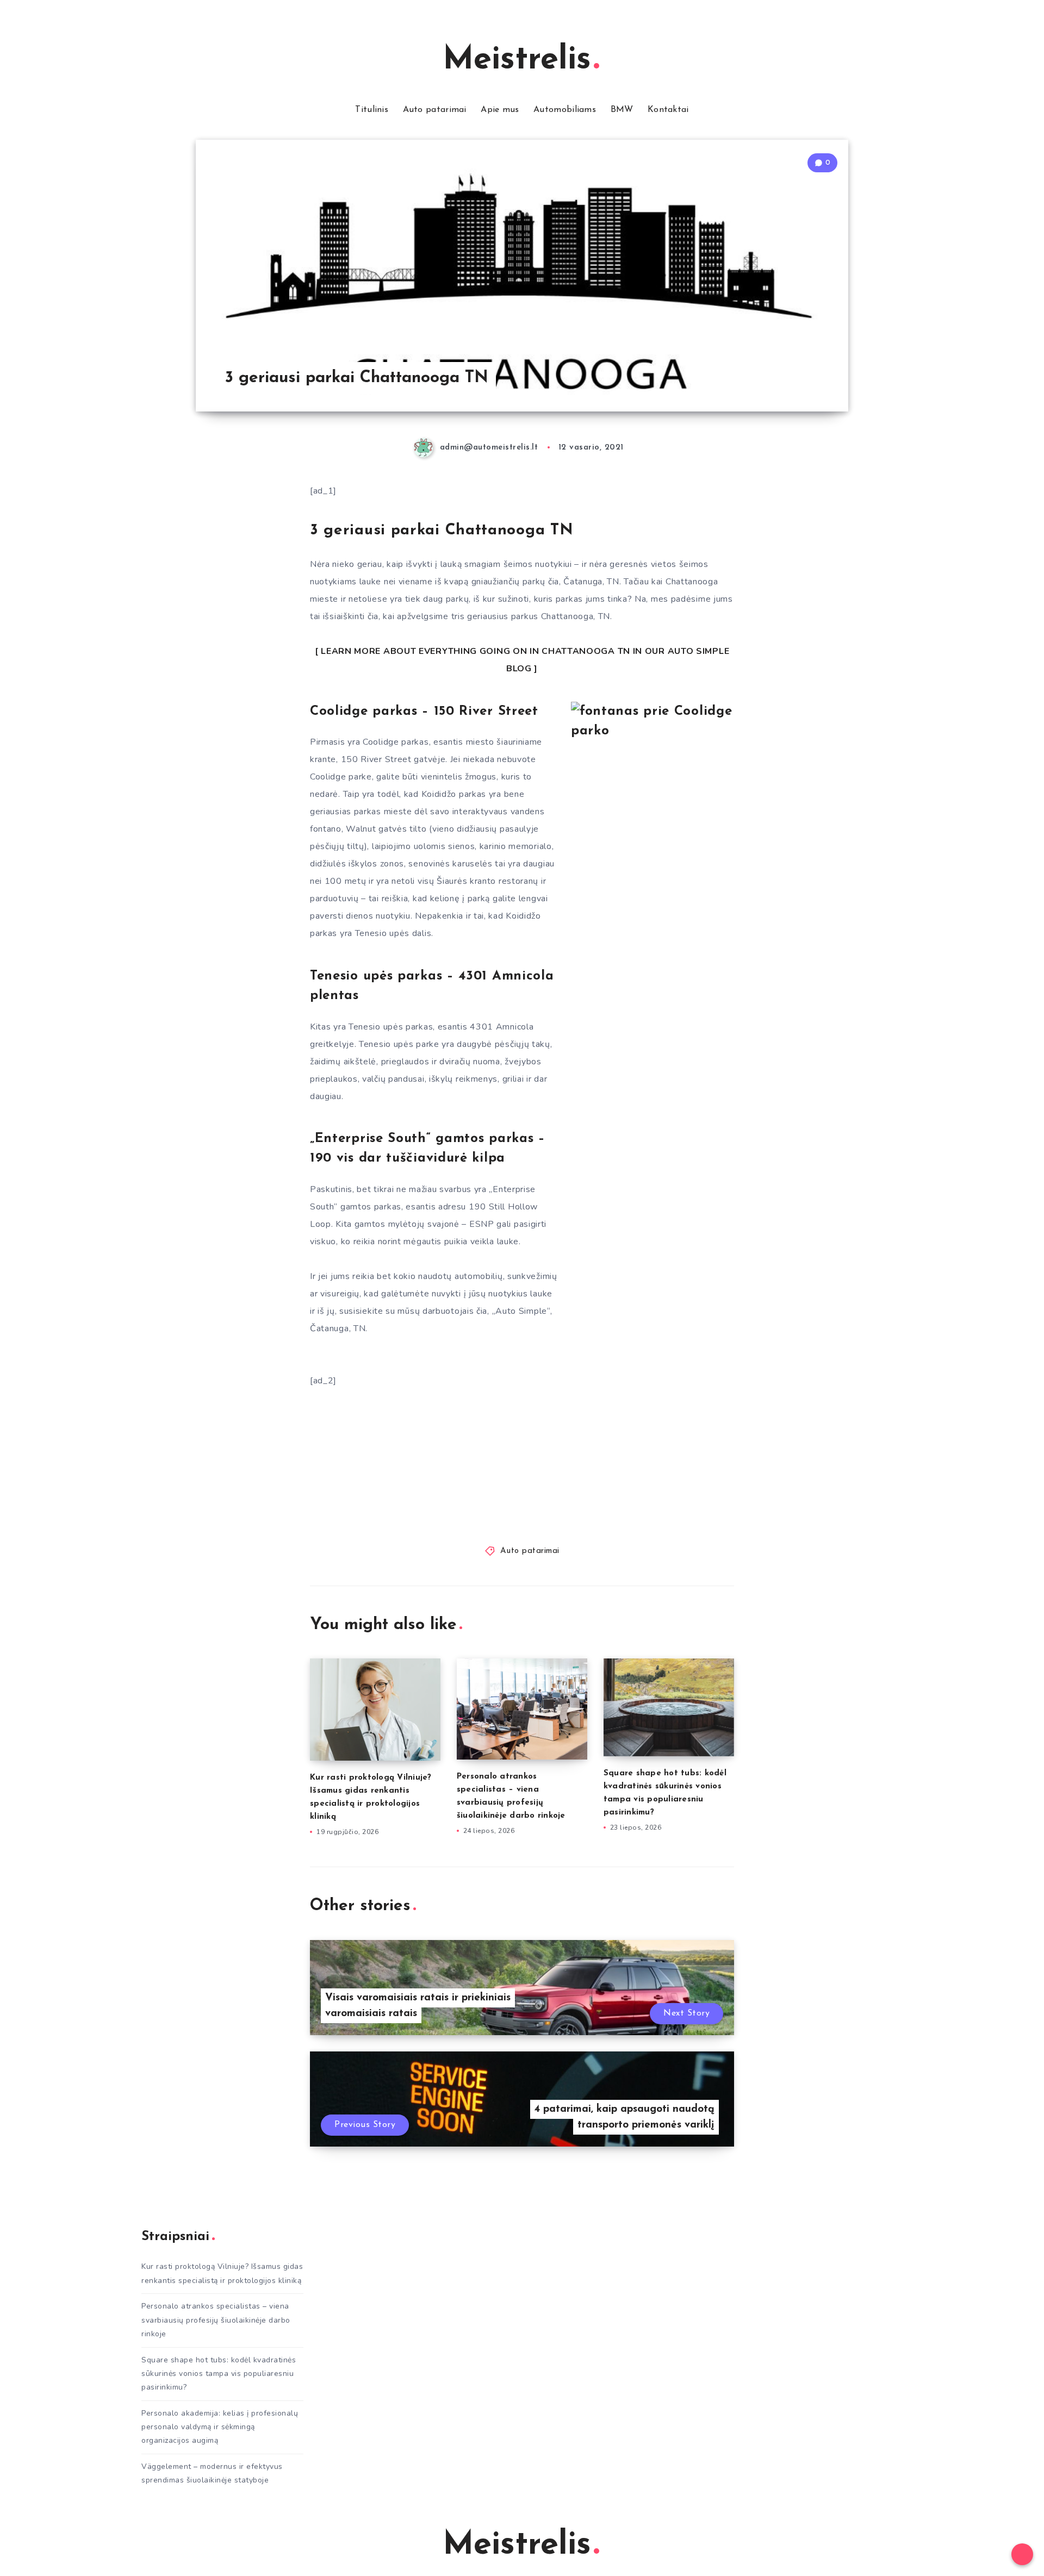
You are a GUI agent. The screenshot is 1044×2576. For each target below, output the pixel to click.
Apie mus (500, 110)
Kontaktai (668, 110)
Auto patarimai (435, 110)
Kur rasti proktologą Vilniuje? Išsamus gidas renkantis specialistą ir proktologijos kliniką (222, 2273)
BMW (622, 110)
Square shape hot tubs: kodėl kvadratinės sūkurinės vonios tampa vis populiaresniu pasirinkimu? (219, 2374)
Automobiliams (565, 110)
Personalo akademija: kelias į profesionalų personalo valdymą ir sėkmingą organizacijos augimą (220, 2427)
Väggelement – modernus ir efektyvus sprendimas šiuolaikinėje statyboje (212, 2473)
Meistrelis (517, 60)
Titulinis (372, 110)
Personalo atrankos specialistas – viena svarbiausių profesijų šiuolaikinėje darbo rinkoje (216, 2320)
